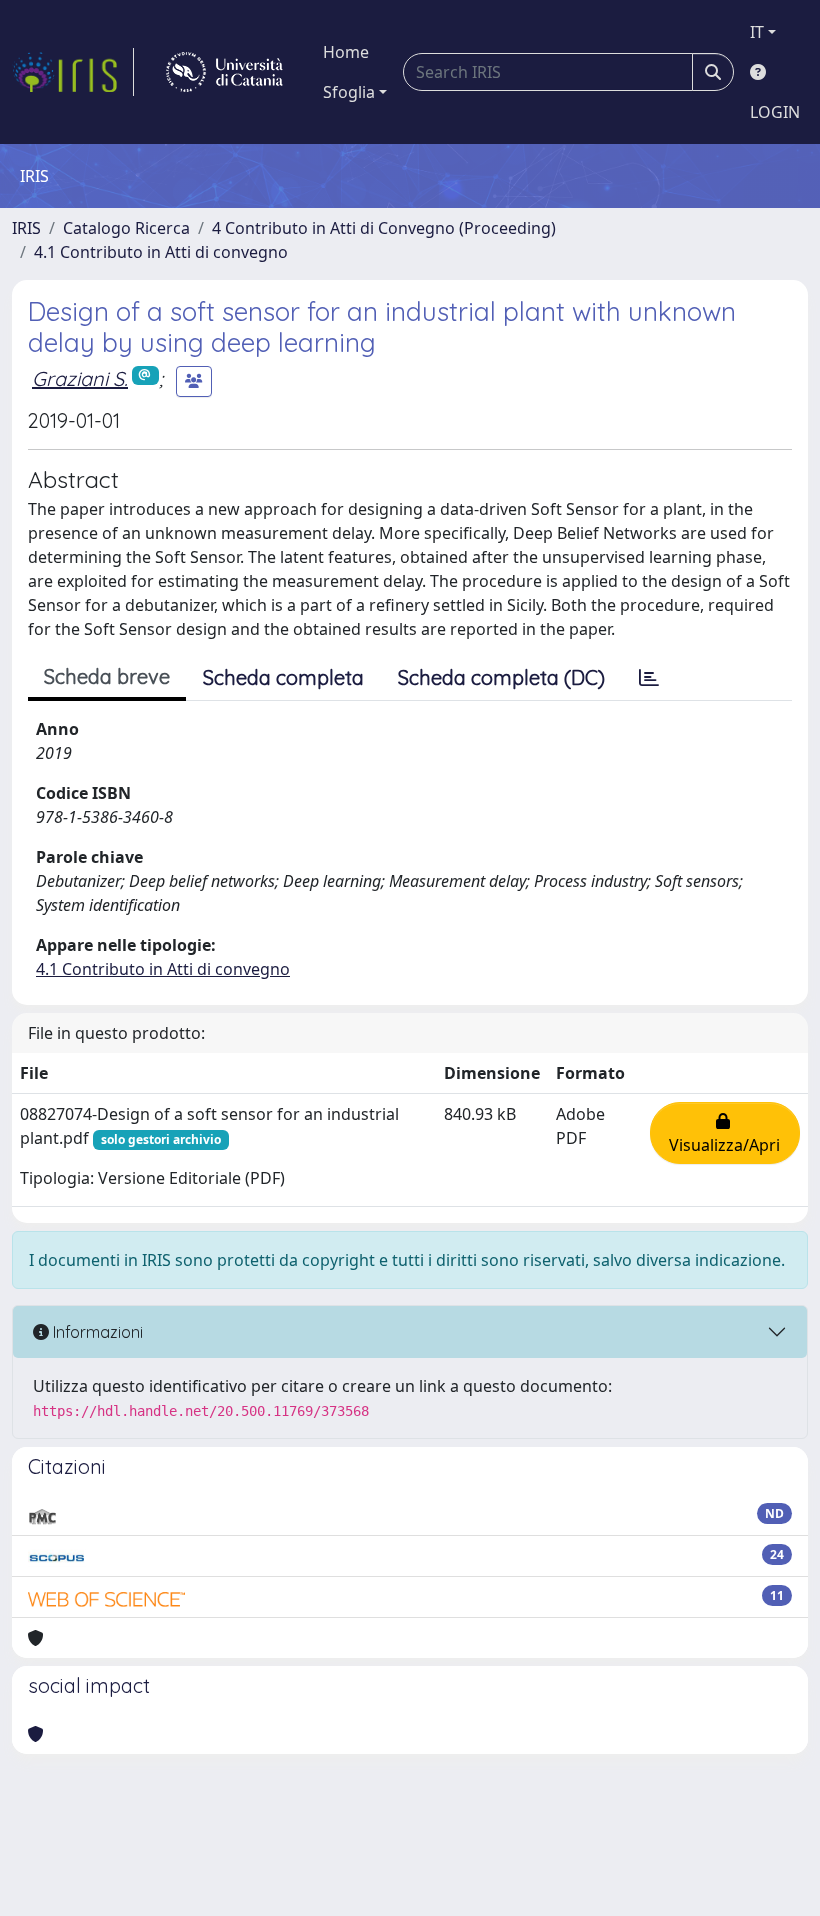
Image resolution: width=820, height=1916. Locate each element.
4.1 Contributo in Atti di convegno (161, 252)
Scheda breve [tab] (107, 676)
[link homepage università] (224, 72)
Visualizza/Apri (724, 1133)
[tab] (649, 678)
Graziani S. (80, 378)
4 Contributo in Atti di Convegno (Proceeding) (384, 228)
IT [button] (757, 32)
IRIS (26, 228)
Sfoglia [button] (349, 92)
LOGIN (775, 112)
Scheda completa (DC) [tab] (501, 677)
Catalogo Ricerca (126, 228)
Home (346, 52)
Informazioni (96, 1332)
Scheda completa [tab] (283, 677)
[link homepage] (73, 72)
